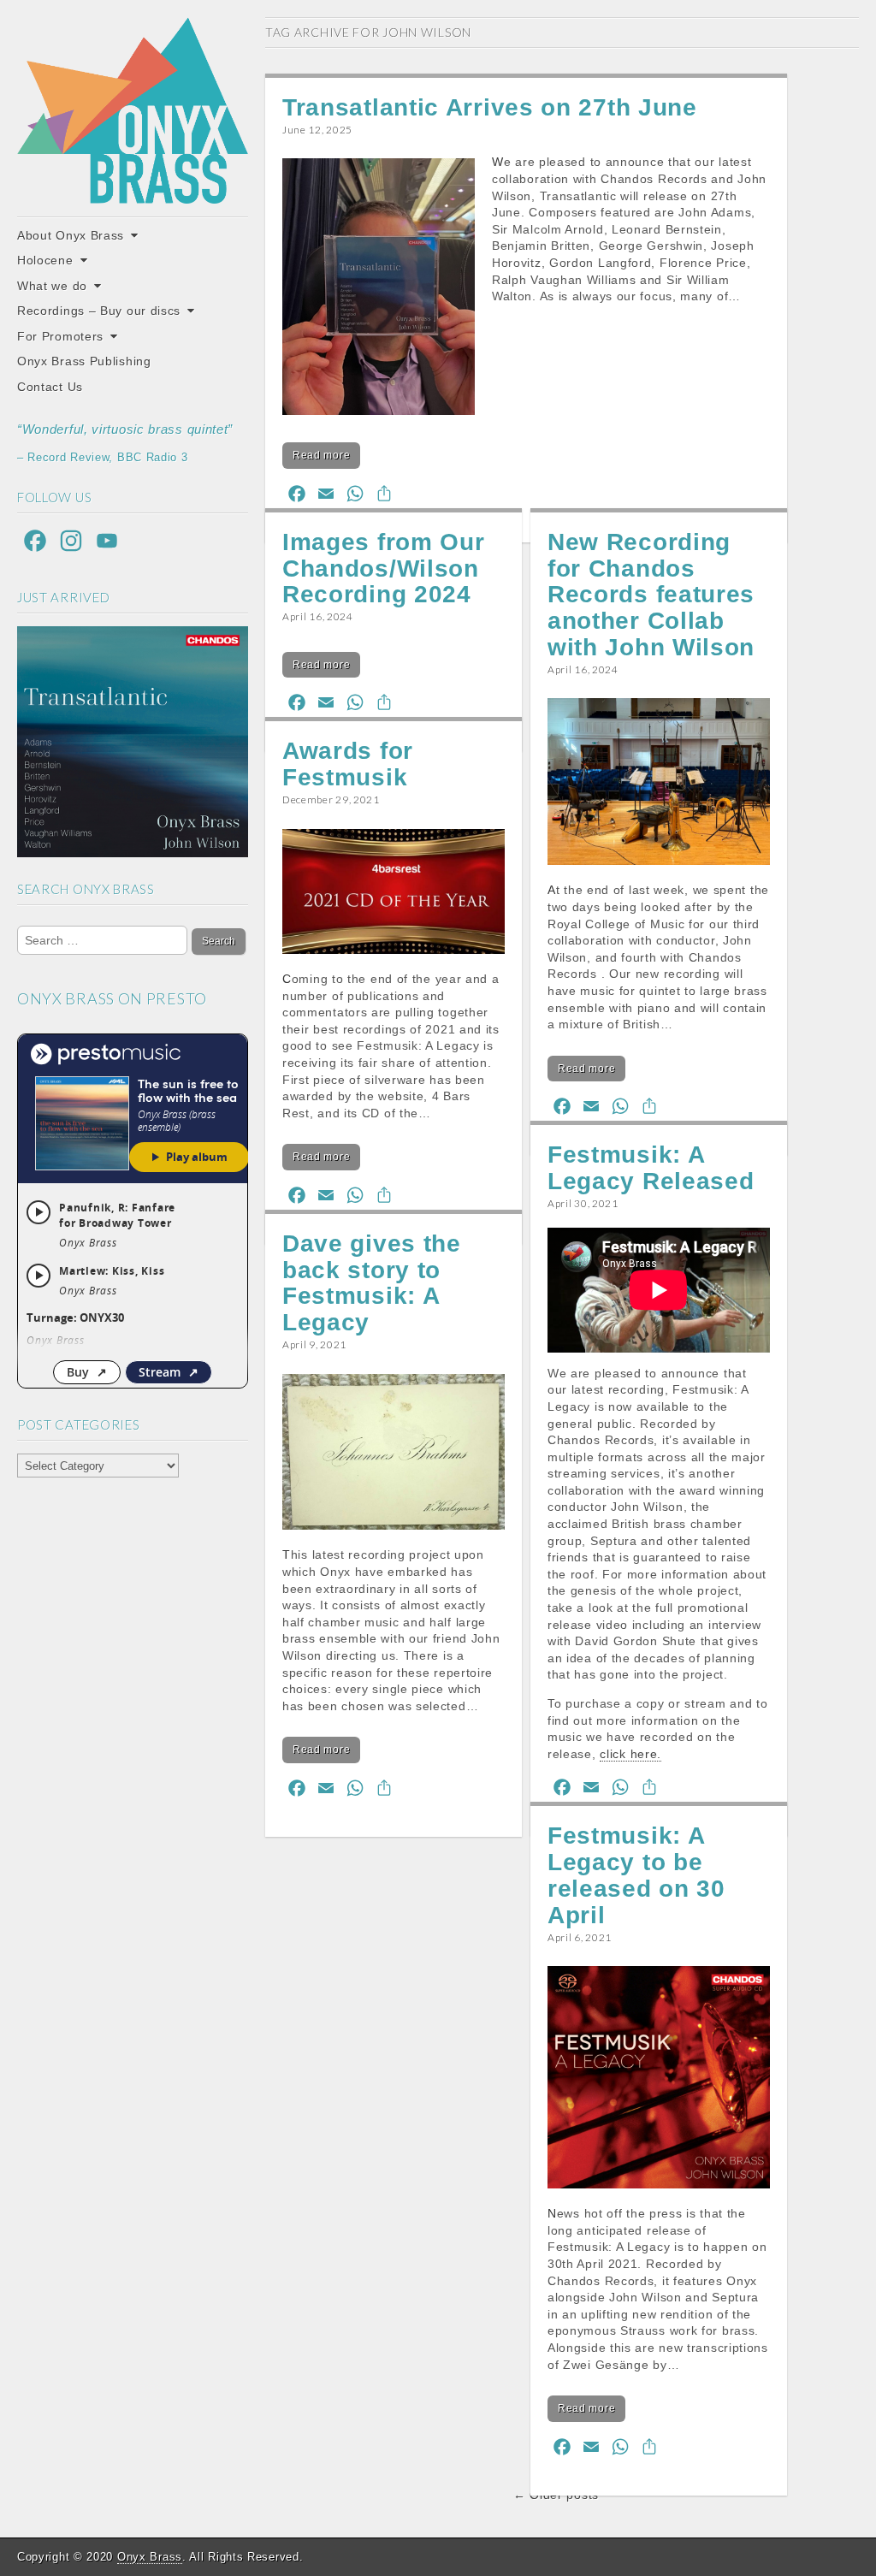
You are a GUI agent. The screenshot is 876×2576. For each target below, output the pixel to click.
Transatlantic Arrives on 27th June (490, 107)
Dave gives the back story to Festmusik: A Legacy (372, 1283)
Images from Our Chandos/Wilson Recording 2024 (384, 568)
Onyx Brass (150, 2557)
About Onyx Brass (71, 235)
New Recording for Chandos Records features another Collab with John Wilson (651, 595)
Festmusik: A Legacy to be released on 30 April (636, 1875)
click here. (630, 1754)
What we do (52, 286)
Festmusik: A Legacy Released (651, 1168)
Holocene (45, 260)
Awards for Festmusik (348, 764)
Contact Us (50, 387)
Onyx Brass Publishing (84, 361)
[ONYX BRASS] (133, 110)
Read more (321, 455)
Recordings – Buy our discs (99, 311)
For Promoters (60, 336)
